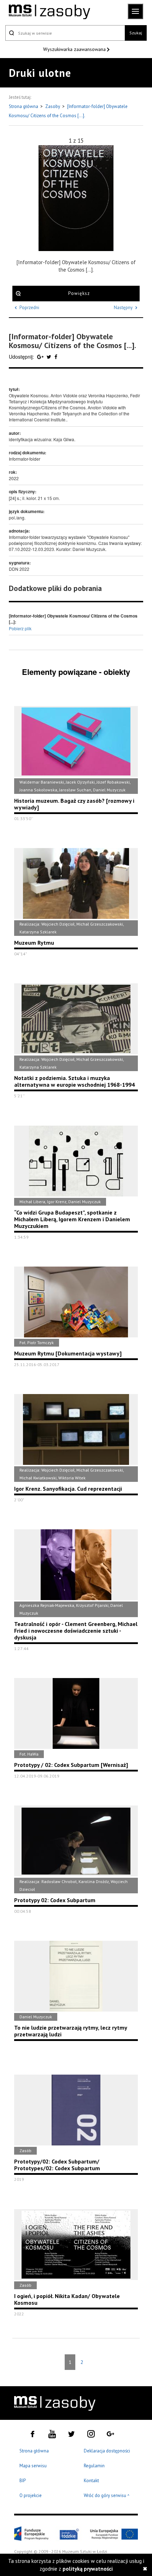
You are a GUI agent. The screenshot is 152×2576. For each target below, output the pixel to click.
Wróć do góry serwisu (107, 2496)
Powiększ (79, 293)
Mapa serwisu (33, 2466)
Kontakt (91, 2481)
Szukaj (136, 33)
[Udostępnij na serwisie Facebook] (56, 357)
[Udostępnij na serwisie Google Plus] (41, 357)
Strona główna (24, 106)
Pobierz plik (20, 628)
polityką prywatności (88, 2569)
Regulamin (94, 2466)
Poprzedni (29, 308)
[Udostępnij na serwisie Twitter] (50, 357)
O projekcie (31, 2495)
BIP (23, 2481)
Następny (123, 308)
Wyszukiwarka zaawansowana (75, 49)
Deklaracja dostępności (107, 2451)
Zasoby (53, 106)
